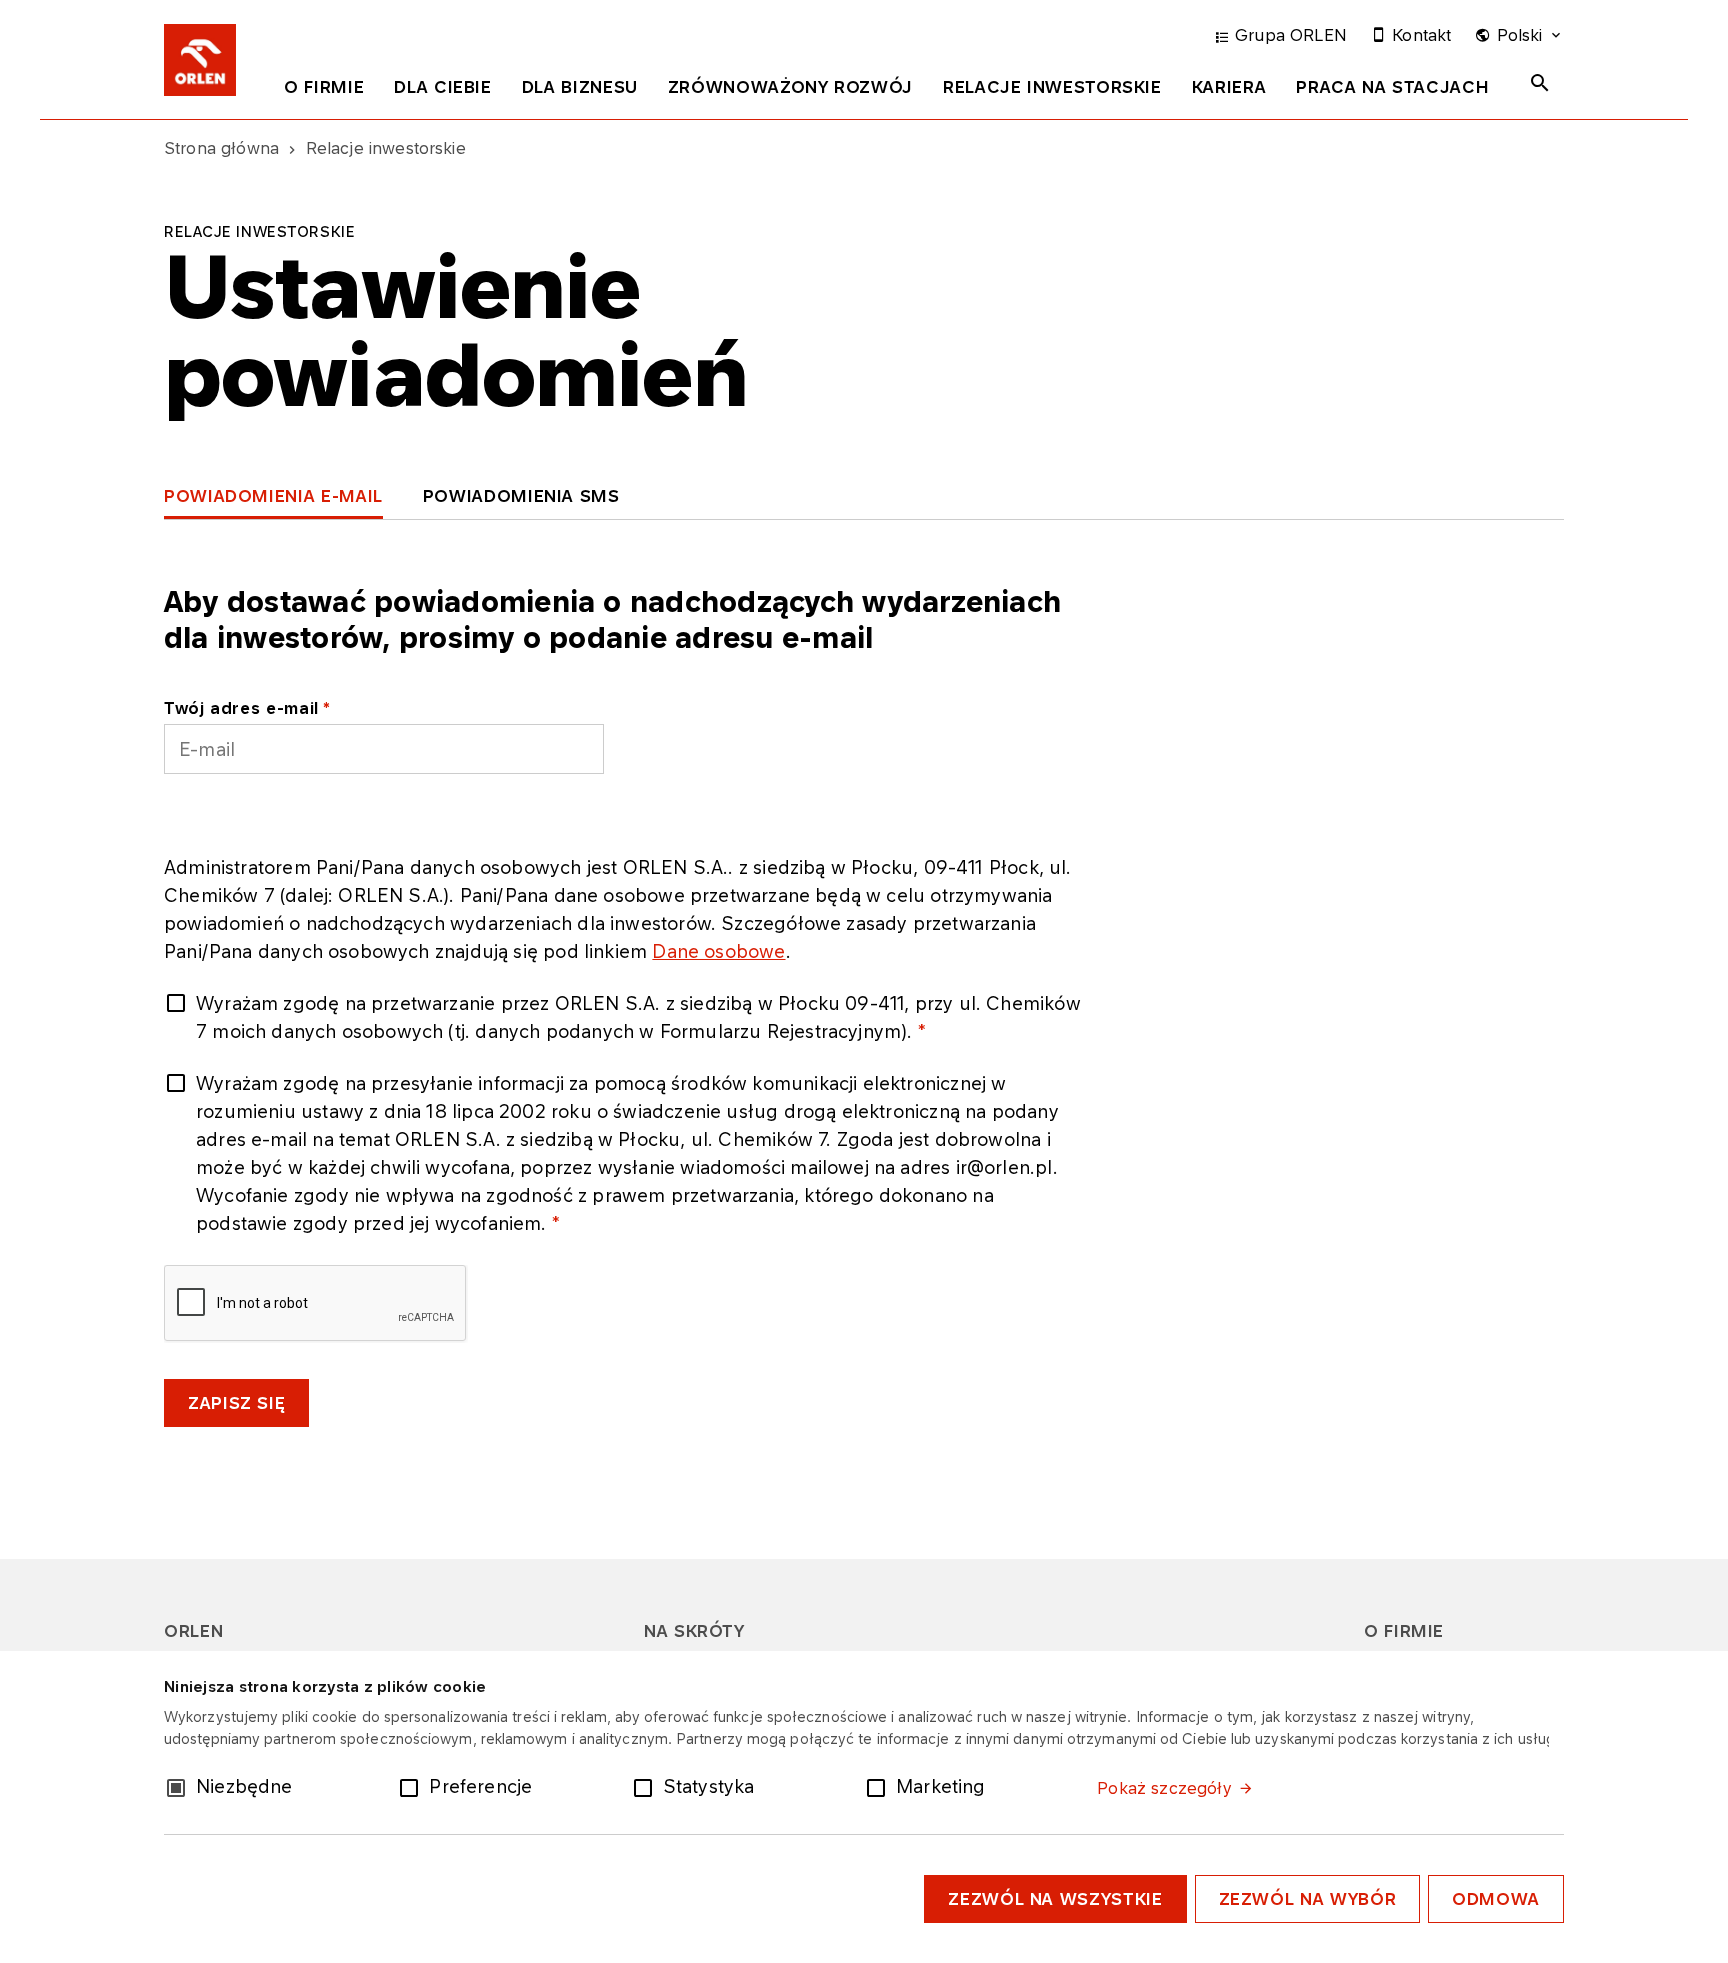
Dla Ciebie (442, 87)
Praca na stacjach (1392, 87)
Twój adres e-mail (241, 708)
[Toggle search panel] (1540, 83)
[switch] (413, 1786)
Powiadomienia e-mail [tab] (273, 496)
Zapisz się (236, 1403)
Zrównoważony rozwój (790, 87)
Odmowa (1496, 1899)
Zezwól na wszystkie (1055, 1899)
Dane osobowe (718, 951)
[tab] (324, 91)
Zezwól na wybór (1308, 1899)
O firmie (324, 87)
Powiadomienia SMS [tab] (521, 496)
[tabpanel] (864, 1009)
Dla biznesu (580, 87)
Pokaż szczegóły (1164, 1788)
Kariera (1229, 87)
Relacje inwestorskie (1052, 87)
